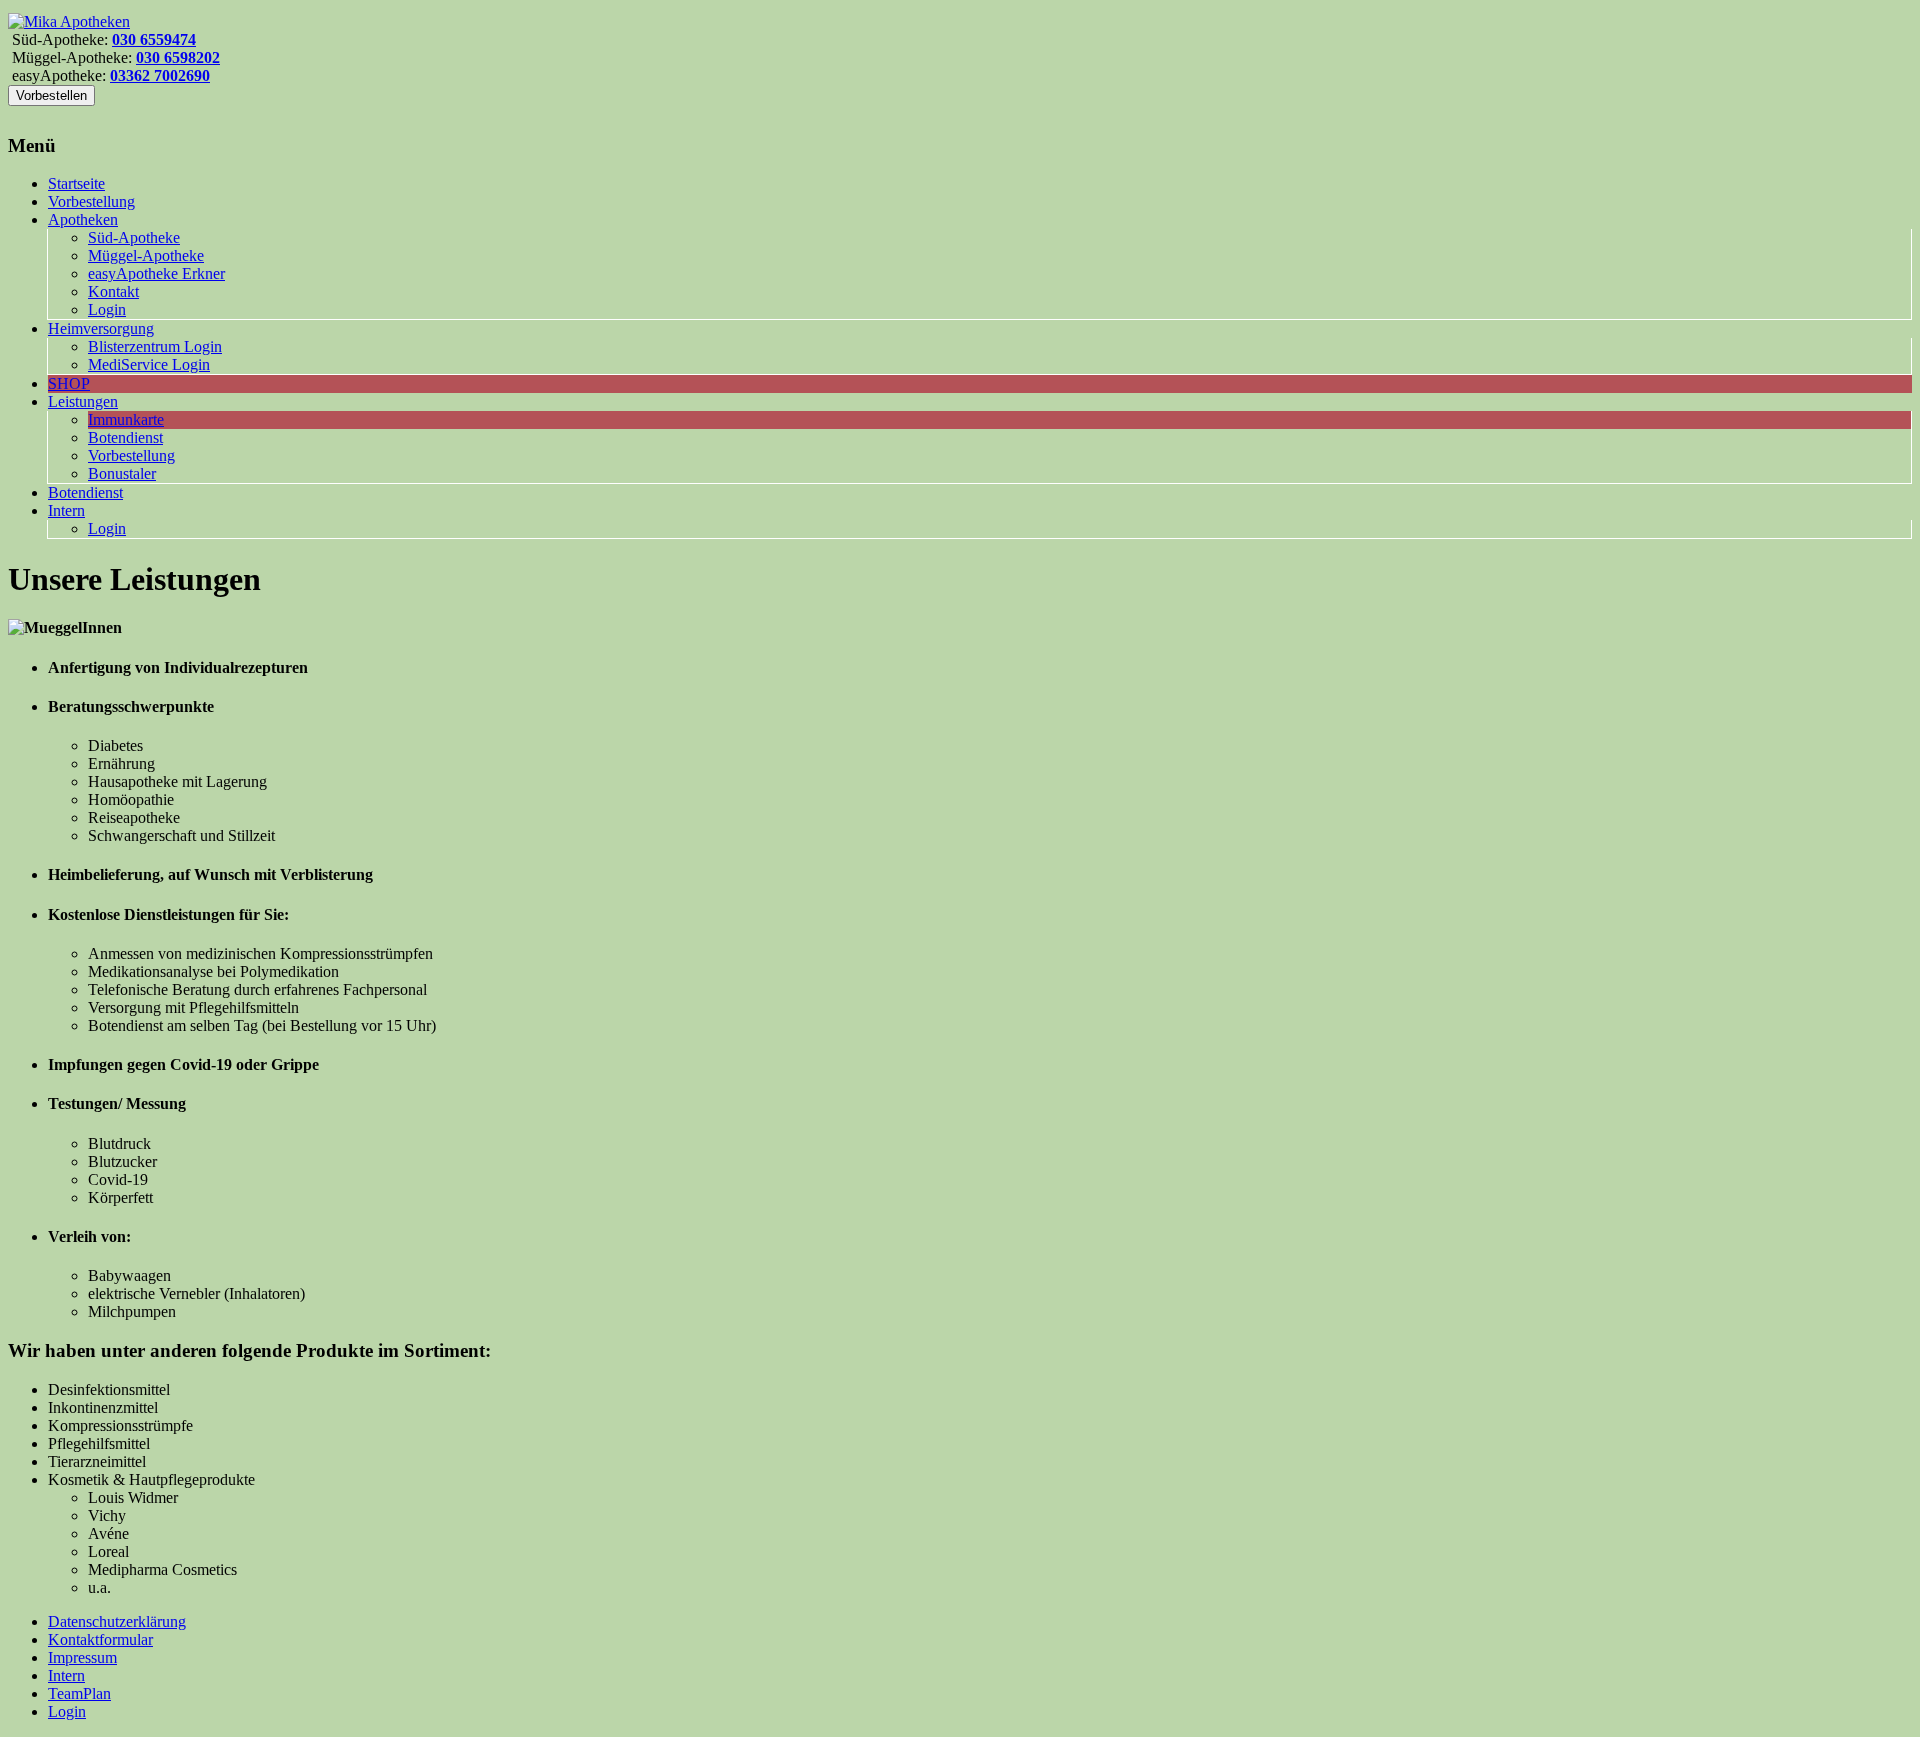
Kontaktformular (100, 1639)
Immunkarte (126, 419)
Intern (66, 510)
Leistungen (83, 401)
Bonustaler (122, 473)
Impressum (82, 1657)
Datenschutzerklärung (117, 1621)
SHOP (69, 383)
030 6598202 (178, 57)
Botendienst (125, 437)
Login (107, 309)
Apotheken (83, 219)
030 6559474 (154, 39)
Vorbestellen (51, 95)
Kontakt (113, 291)
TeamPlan (79, 1693)
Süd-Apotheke (134, 237)
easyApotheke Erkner (156, 273)
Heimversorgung (101, 328)
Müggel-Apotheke (146, 255)
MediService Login (149, 364)
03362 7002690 (160, 75)
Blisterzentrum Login (155, 346)
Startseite (76, 183)
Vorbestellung (91, 201)
